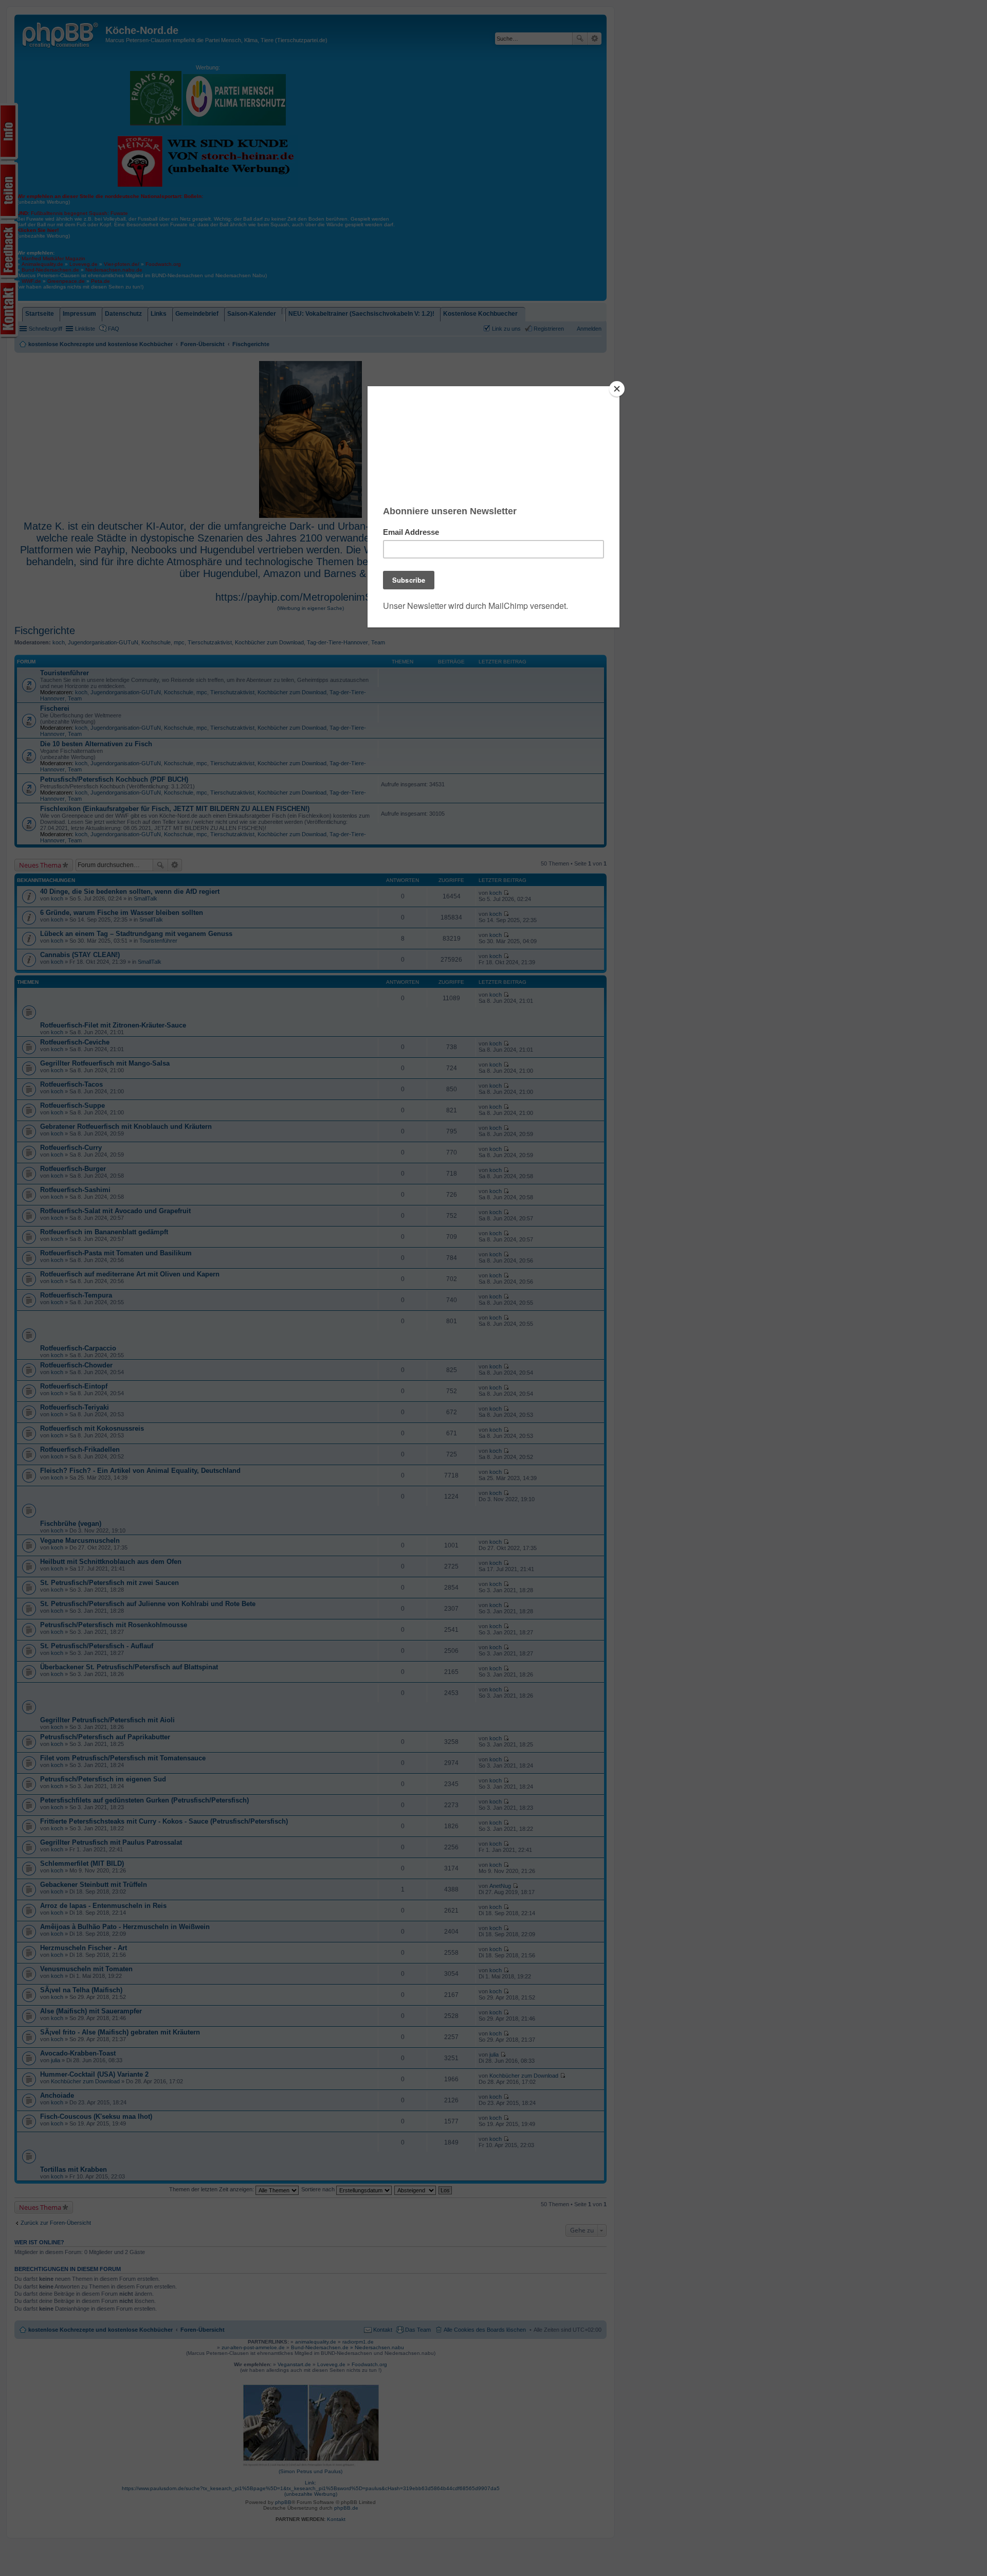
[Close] (617, 389)
